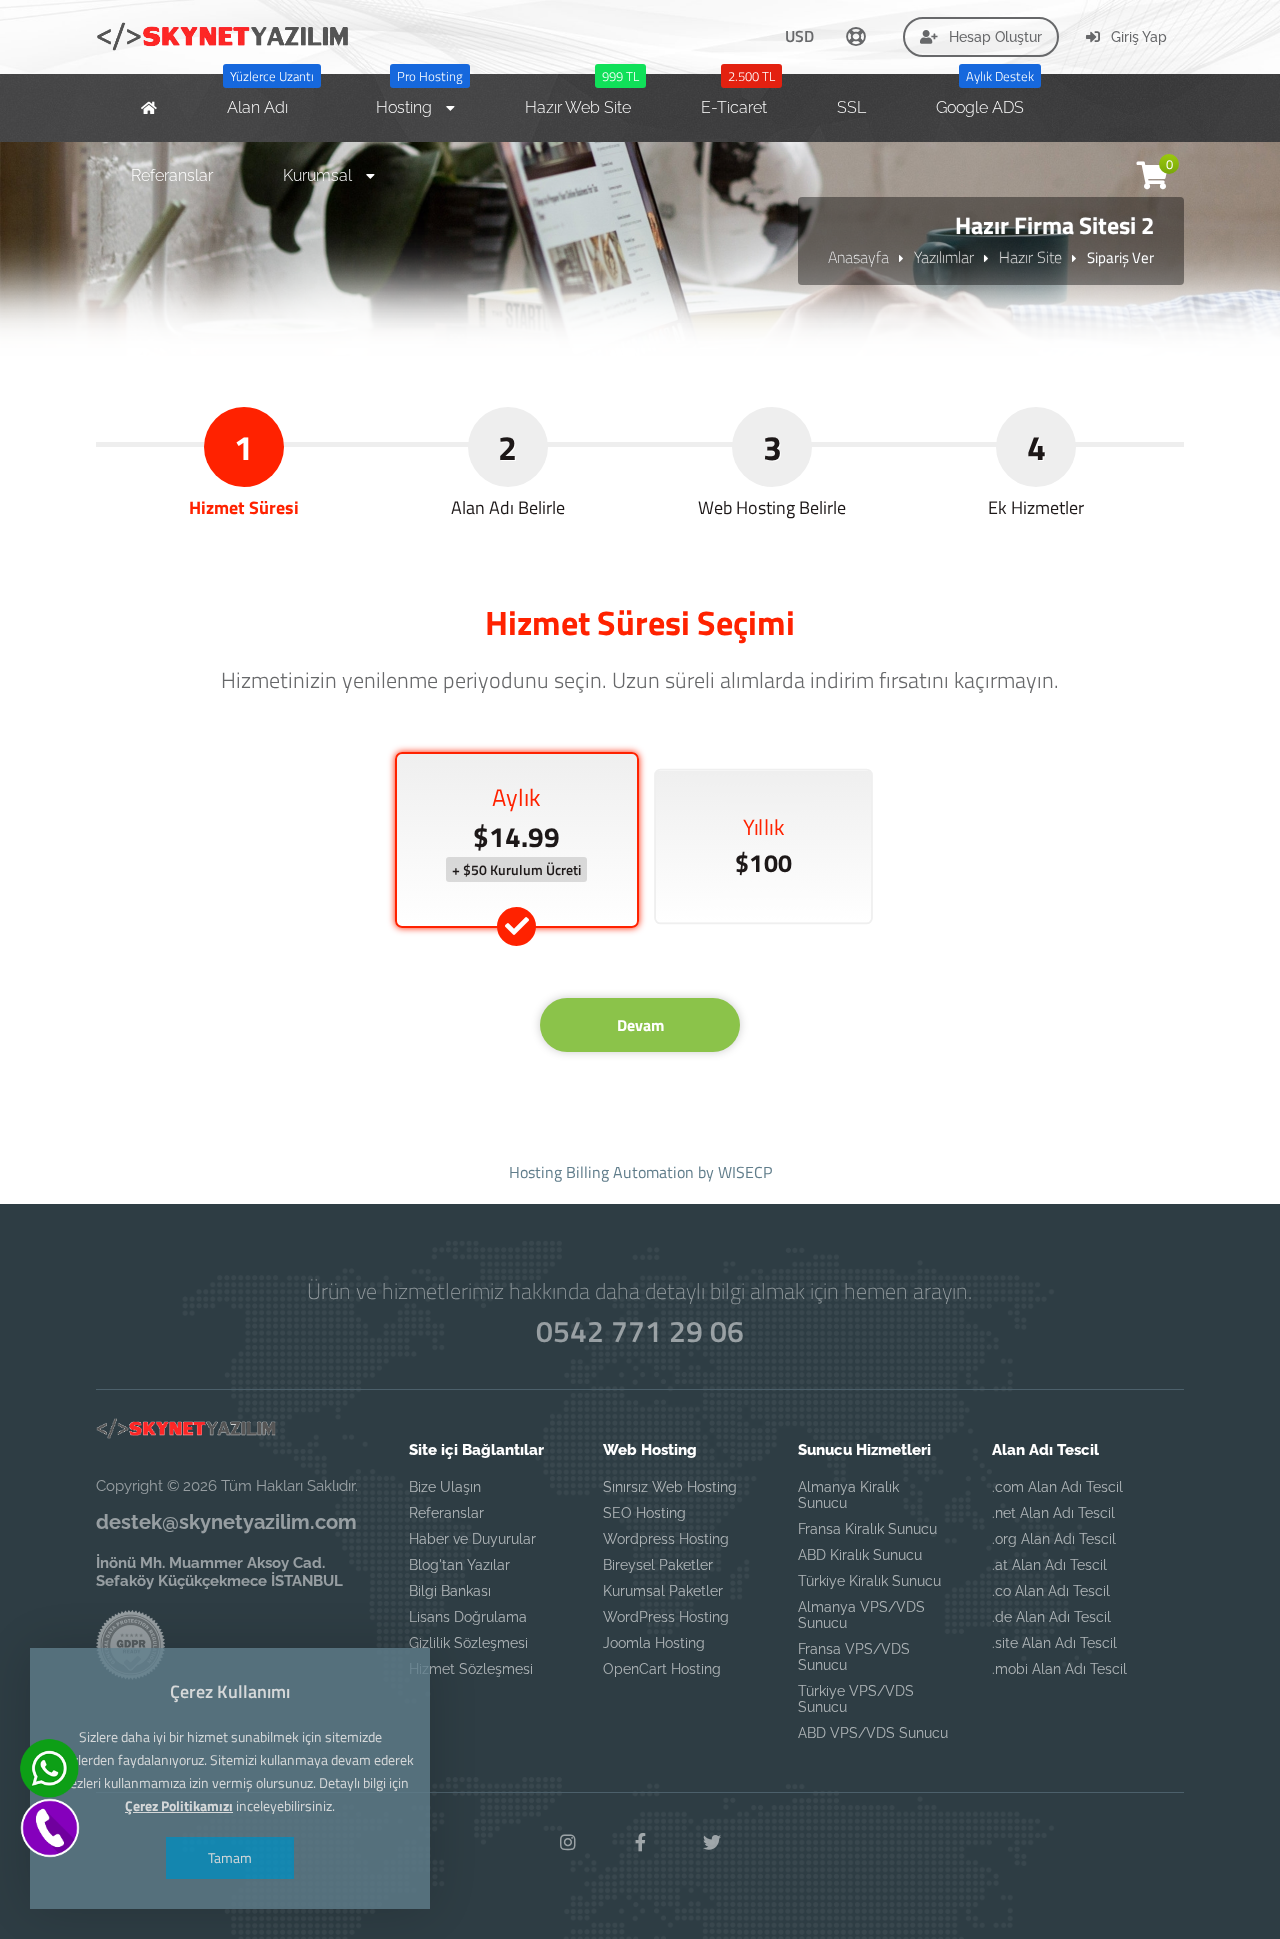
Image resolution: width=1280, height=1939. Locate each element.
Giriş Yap (1137, 37)
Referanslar (446, 1513)
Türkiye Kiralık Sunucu (869, 1581)
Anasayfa (858, 257)
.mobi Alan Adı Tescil (1059, 1669)
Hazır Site (1030, 257)
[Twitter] (712, 1843)
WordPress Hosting (666, 1617)
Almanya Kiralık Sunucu (848, 1495)
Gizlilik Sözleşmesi (468, 1643)
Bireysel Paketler (658, 1565)
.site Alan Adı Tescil (1054, 1643)
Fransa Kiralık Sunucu (867, 1529)
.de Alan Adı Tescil (1051, 1617)
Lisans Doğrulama (468, 1617)
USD (799, 36)
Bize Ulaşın (445, 1487)
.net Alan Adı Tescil (1053, 1513)
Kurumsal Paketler (663, 1591)
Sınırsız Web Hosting (670, 1487)
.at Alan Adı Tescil (1049, 1565)
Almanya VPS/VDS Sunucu (861, 1615)
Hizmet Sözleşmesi (471, 1669)
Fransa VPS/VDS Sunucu (854, 1657)
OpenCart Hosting (662, 1669)
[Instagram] (568, 1843)
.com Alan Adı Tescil (1057, 1487)
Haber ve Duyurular (472, 1539)
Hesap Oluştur (993, 37)
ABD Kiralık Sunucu (860, 1555)
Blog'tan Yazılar (459, 1565)
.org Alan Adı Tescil (1054, 1539)
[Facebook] (640, 1843)
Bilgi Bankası (450, 1591)
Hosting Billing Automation (601, 1172)
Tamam (230, 1857)
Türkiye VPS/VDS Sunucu (856, 1699)
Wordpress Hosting (666, 1539)
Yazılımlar (944, 257)
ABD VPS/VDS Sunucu (873, 1733)
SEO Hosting (644, 1513)
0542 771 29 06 (640, 1331)
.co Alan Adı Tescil (1051, 1591)
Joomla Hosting (654, 1643)
